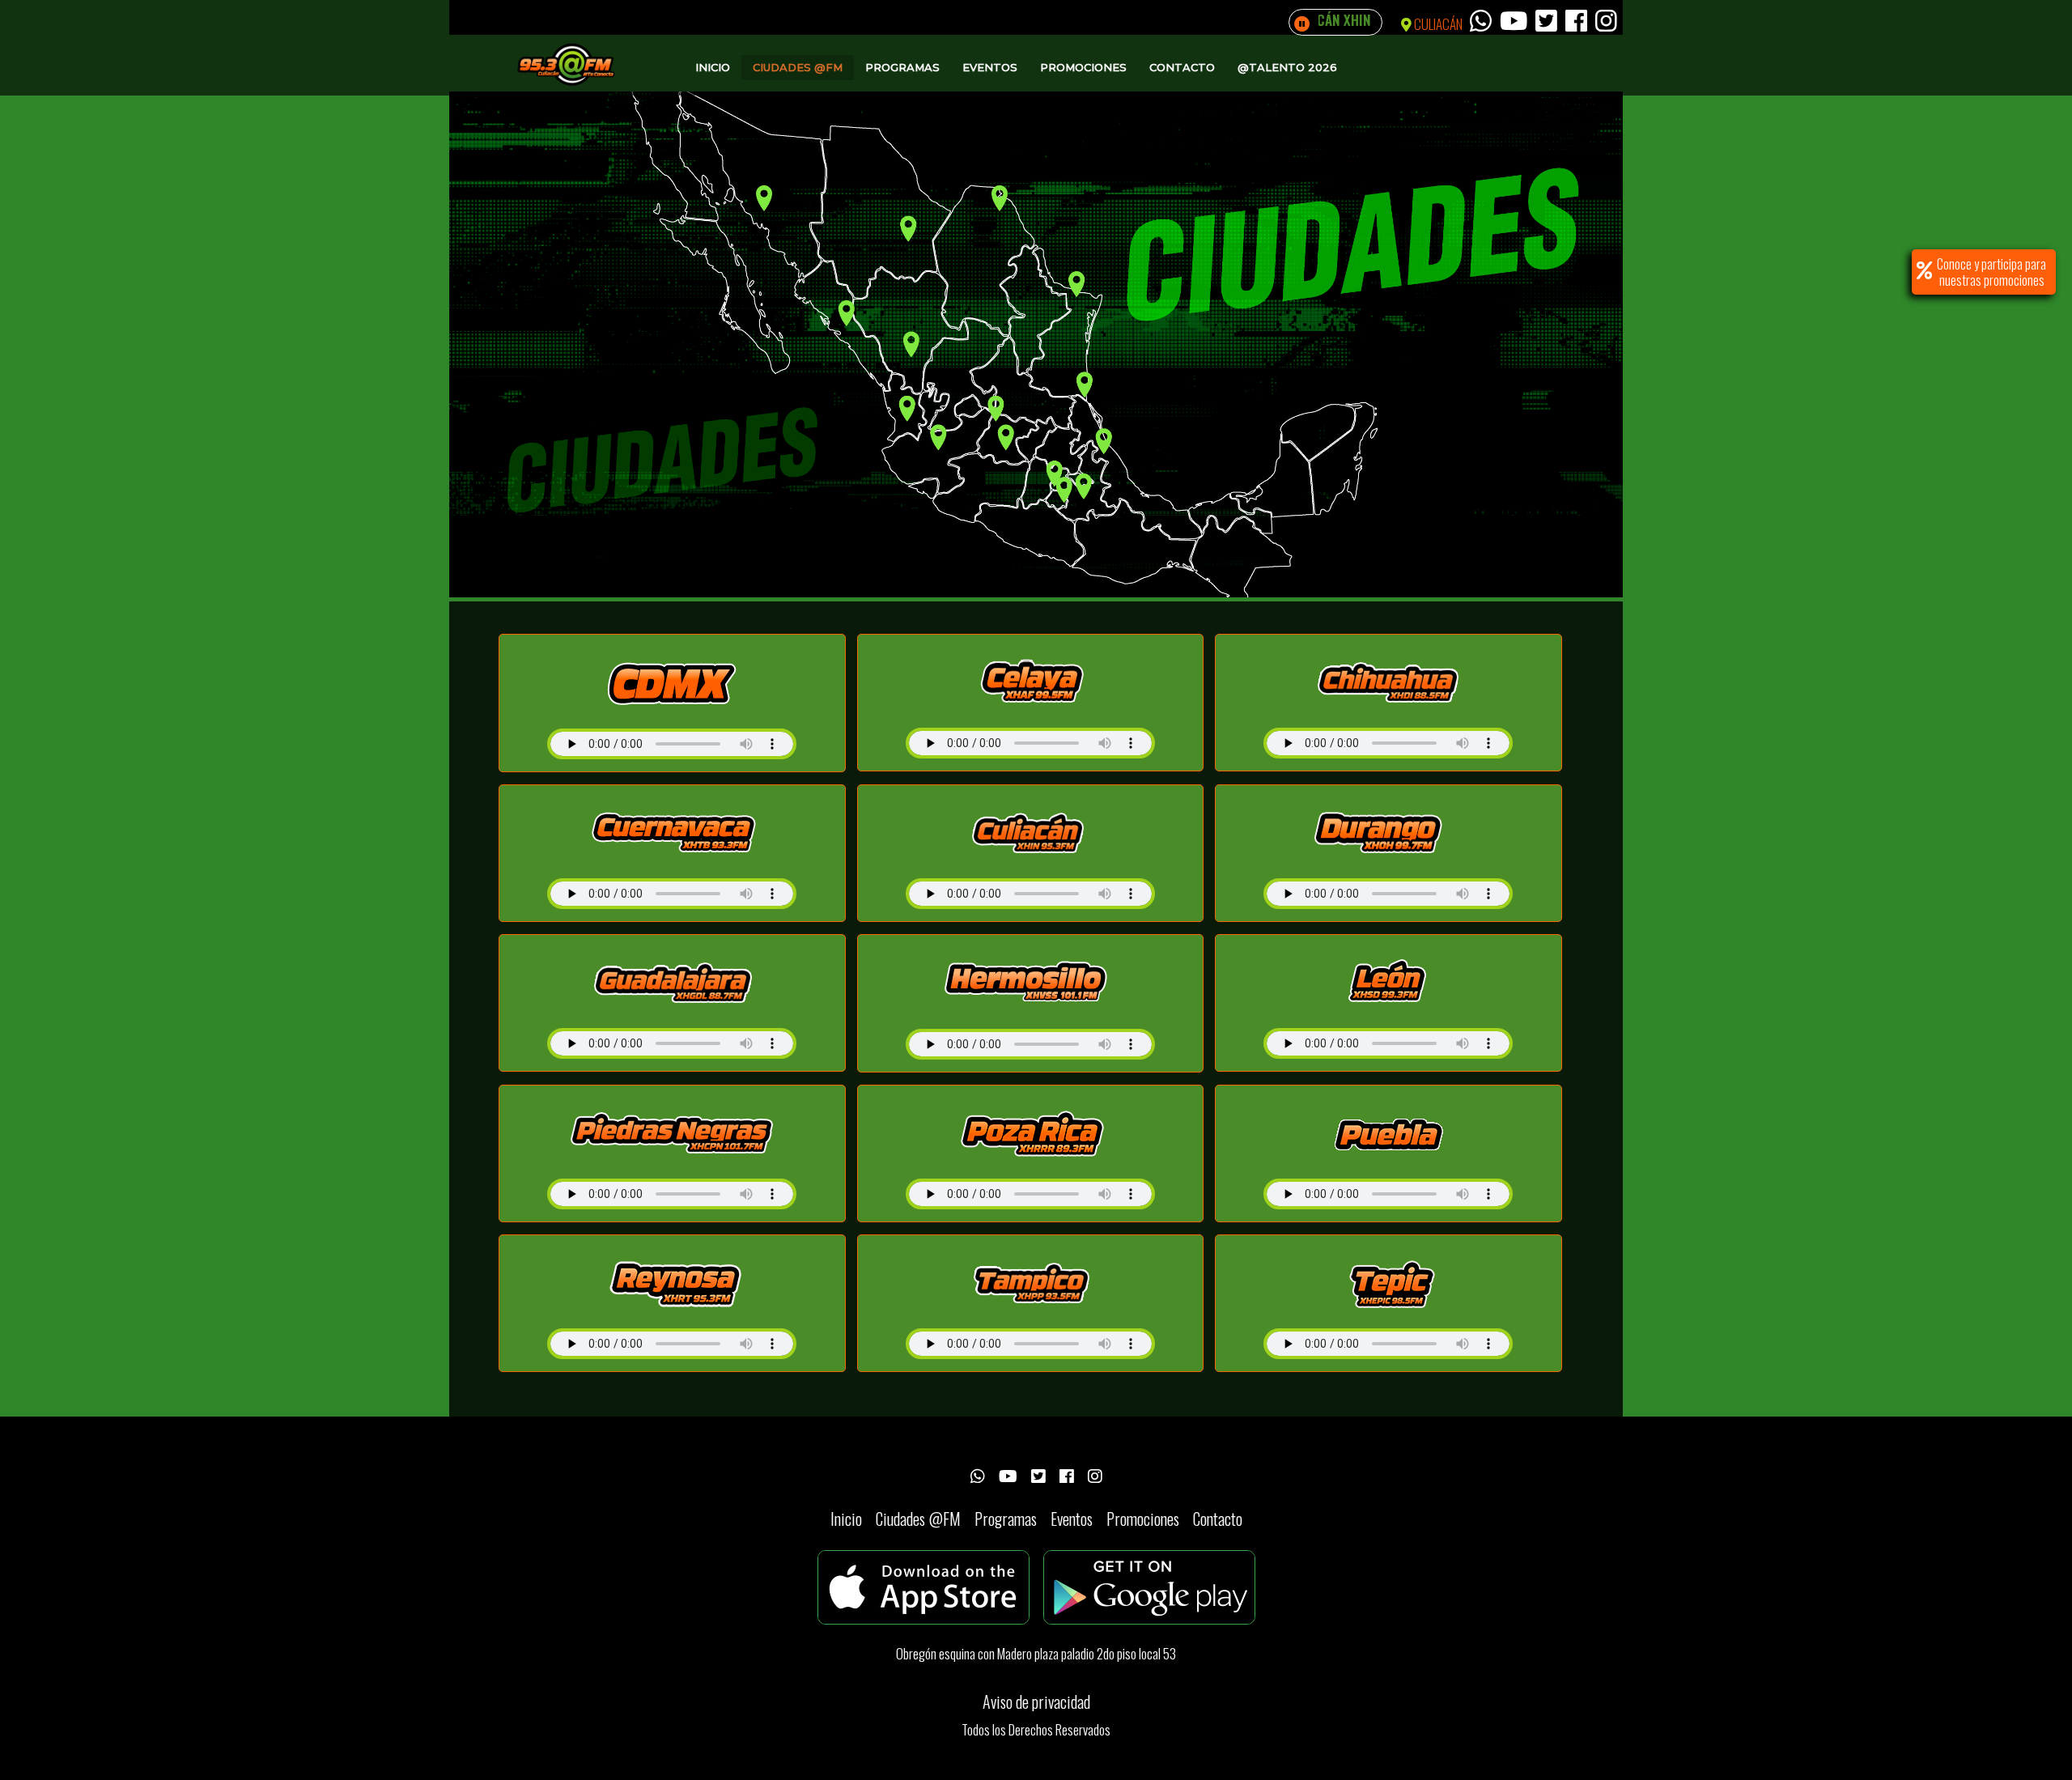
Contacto (1182, 67)
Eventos (990, 67)
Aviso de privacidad (1036, 1701)
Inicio (713, 67)
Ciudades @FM (798, 67)
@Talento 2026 (1287, 67)
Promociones (1083, 67)
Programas (902, 67)
